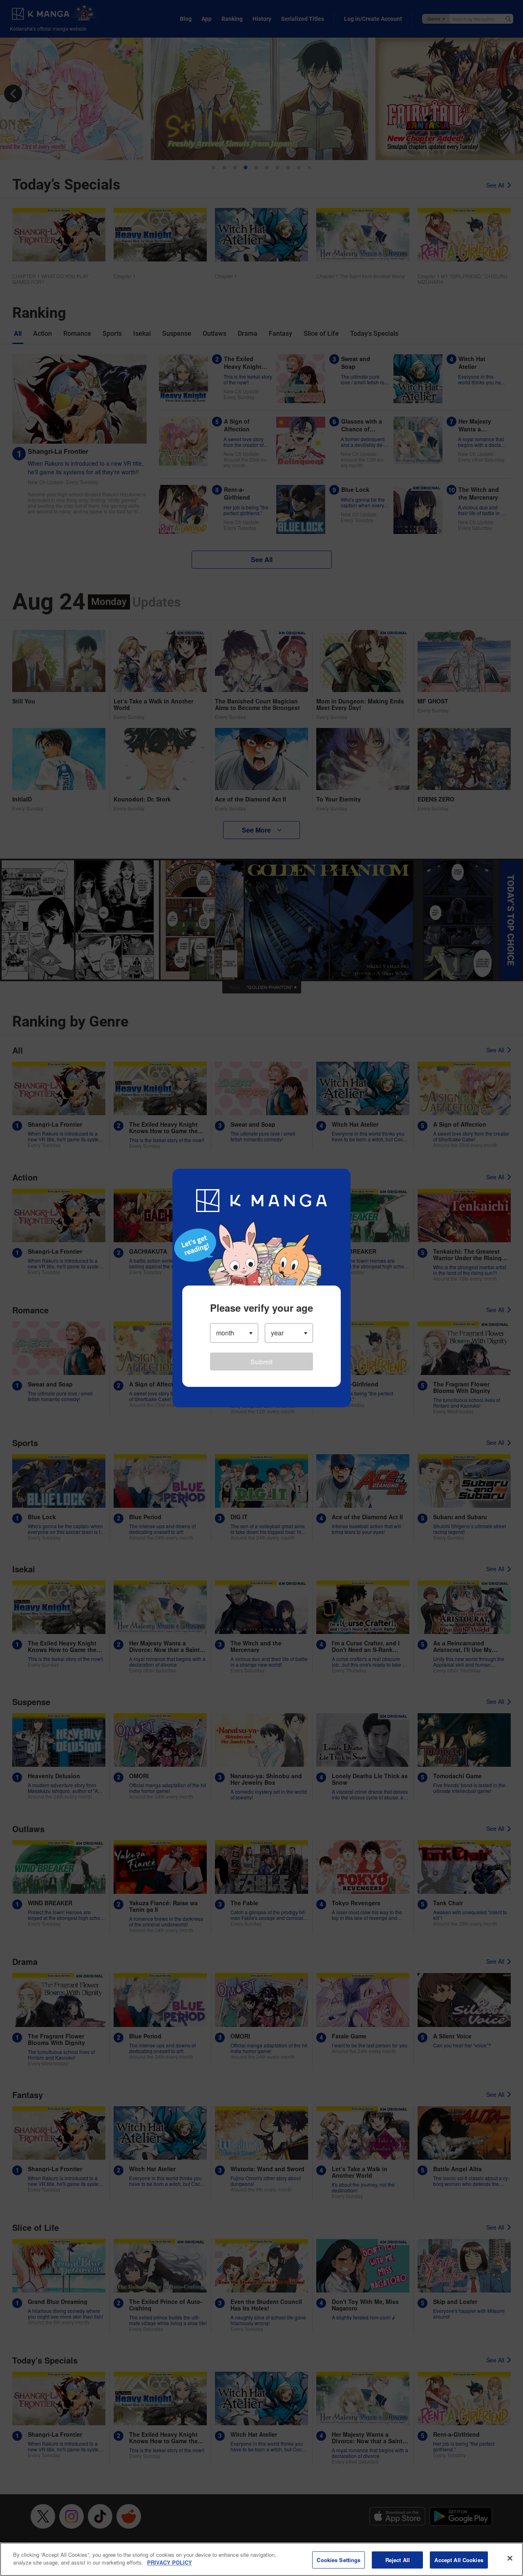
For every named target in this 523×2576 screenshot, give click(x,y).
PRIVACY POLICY (170, 2562)
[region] (261, 2559)
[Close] (510, 2558)
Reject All (398, 2560)
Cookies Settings (339, 2560)
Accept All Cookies (459, 2560)
